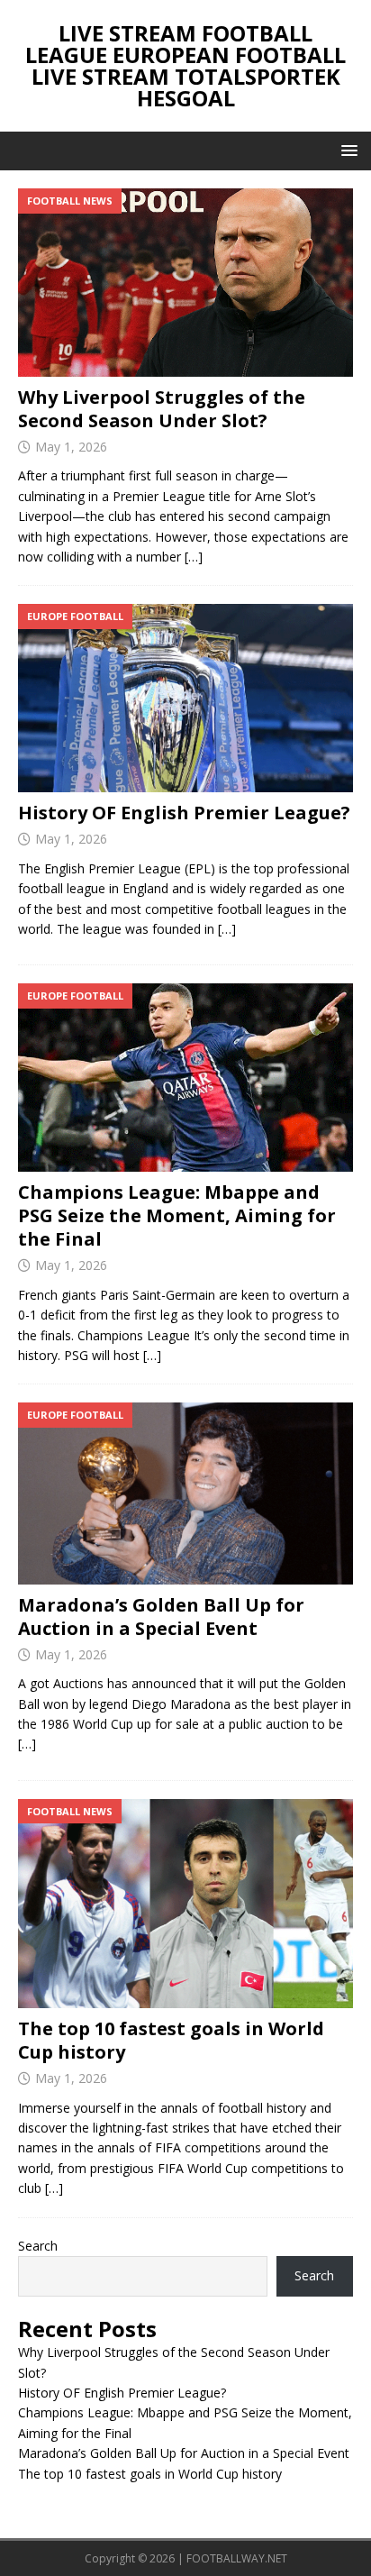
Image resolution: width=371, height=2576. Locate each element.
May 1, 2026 (71, 447)
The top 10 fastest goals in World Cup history (171, 2040)
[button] (346, 150)
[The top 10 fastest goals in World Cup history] (185, 1904)
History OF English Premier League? (184, 813)
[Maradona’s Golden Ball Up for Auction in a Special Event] (185, 1494)
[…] (194, 557)
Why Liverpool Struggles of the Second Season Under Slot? (162, 409)
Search (38, 2246)
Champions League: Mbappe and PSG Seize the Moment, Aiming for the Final (177, 1215)
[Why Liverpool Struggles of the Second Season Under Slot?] (185, 283)
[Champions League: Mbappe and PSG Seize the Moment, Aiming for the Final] (185, 1078)
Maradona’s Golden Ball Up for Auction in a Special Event (161, 1617)
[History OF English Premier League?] (185, 698)
